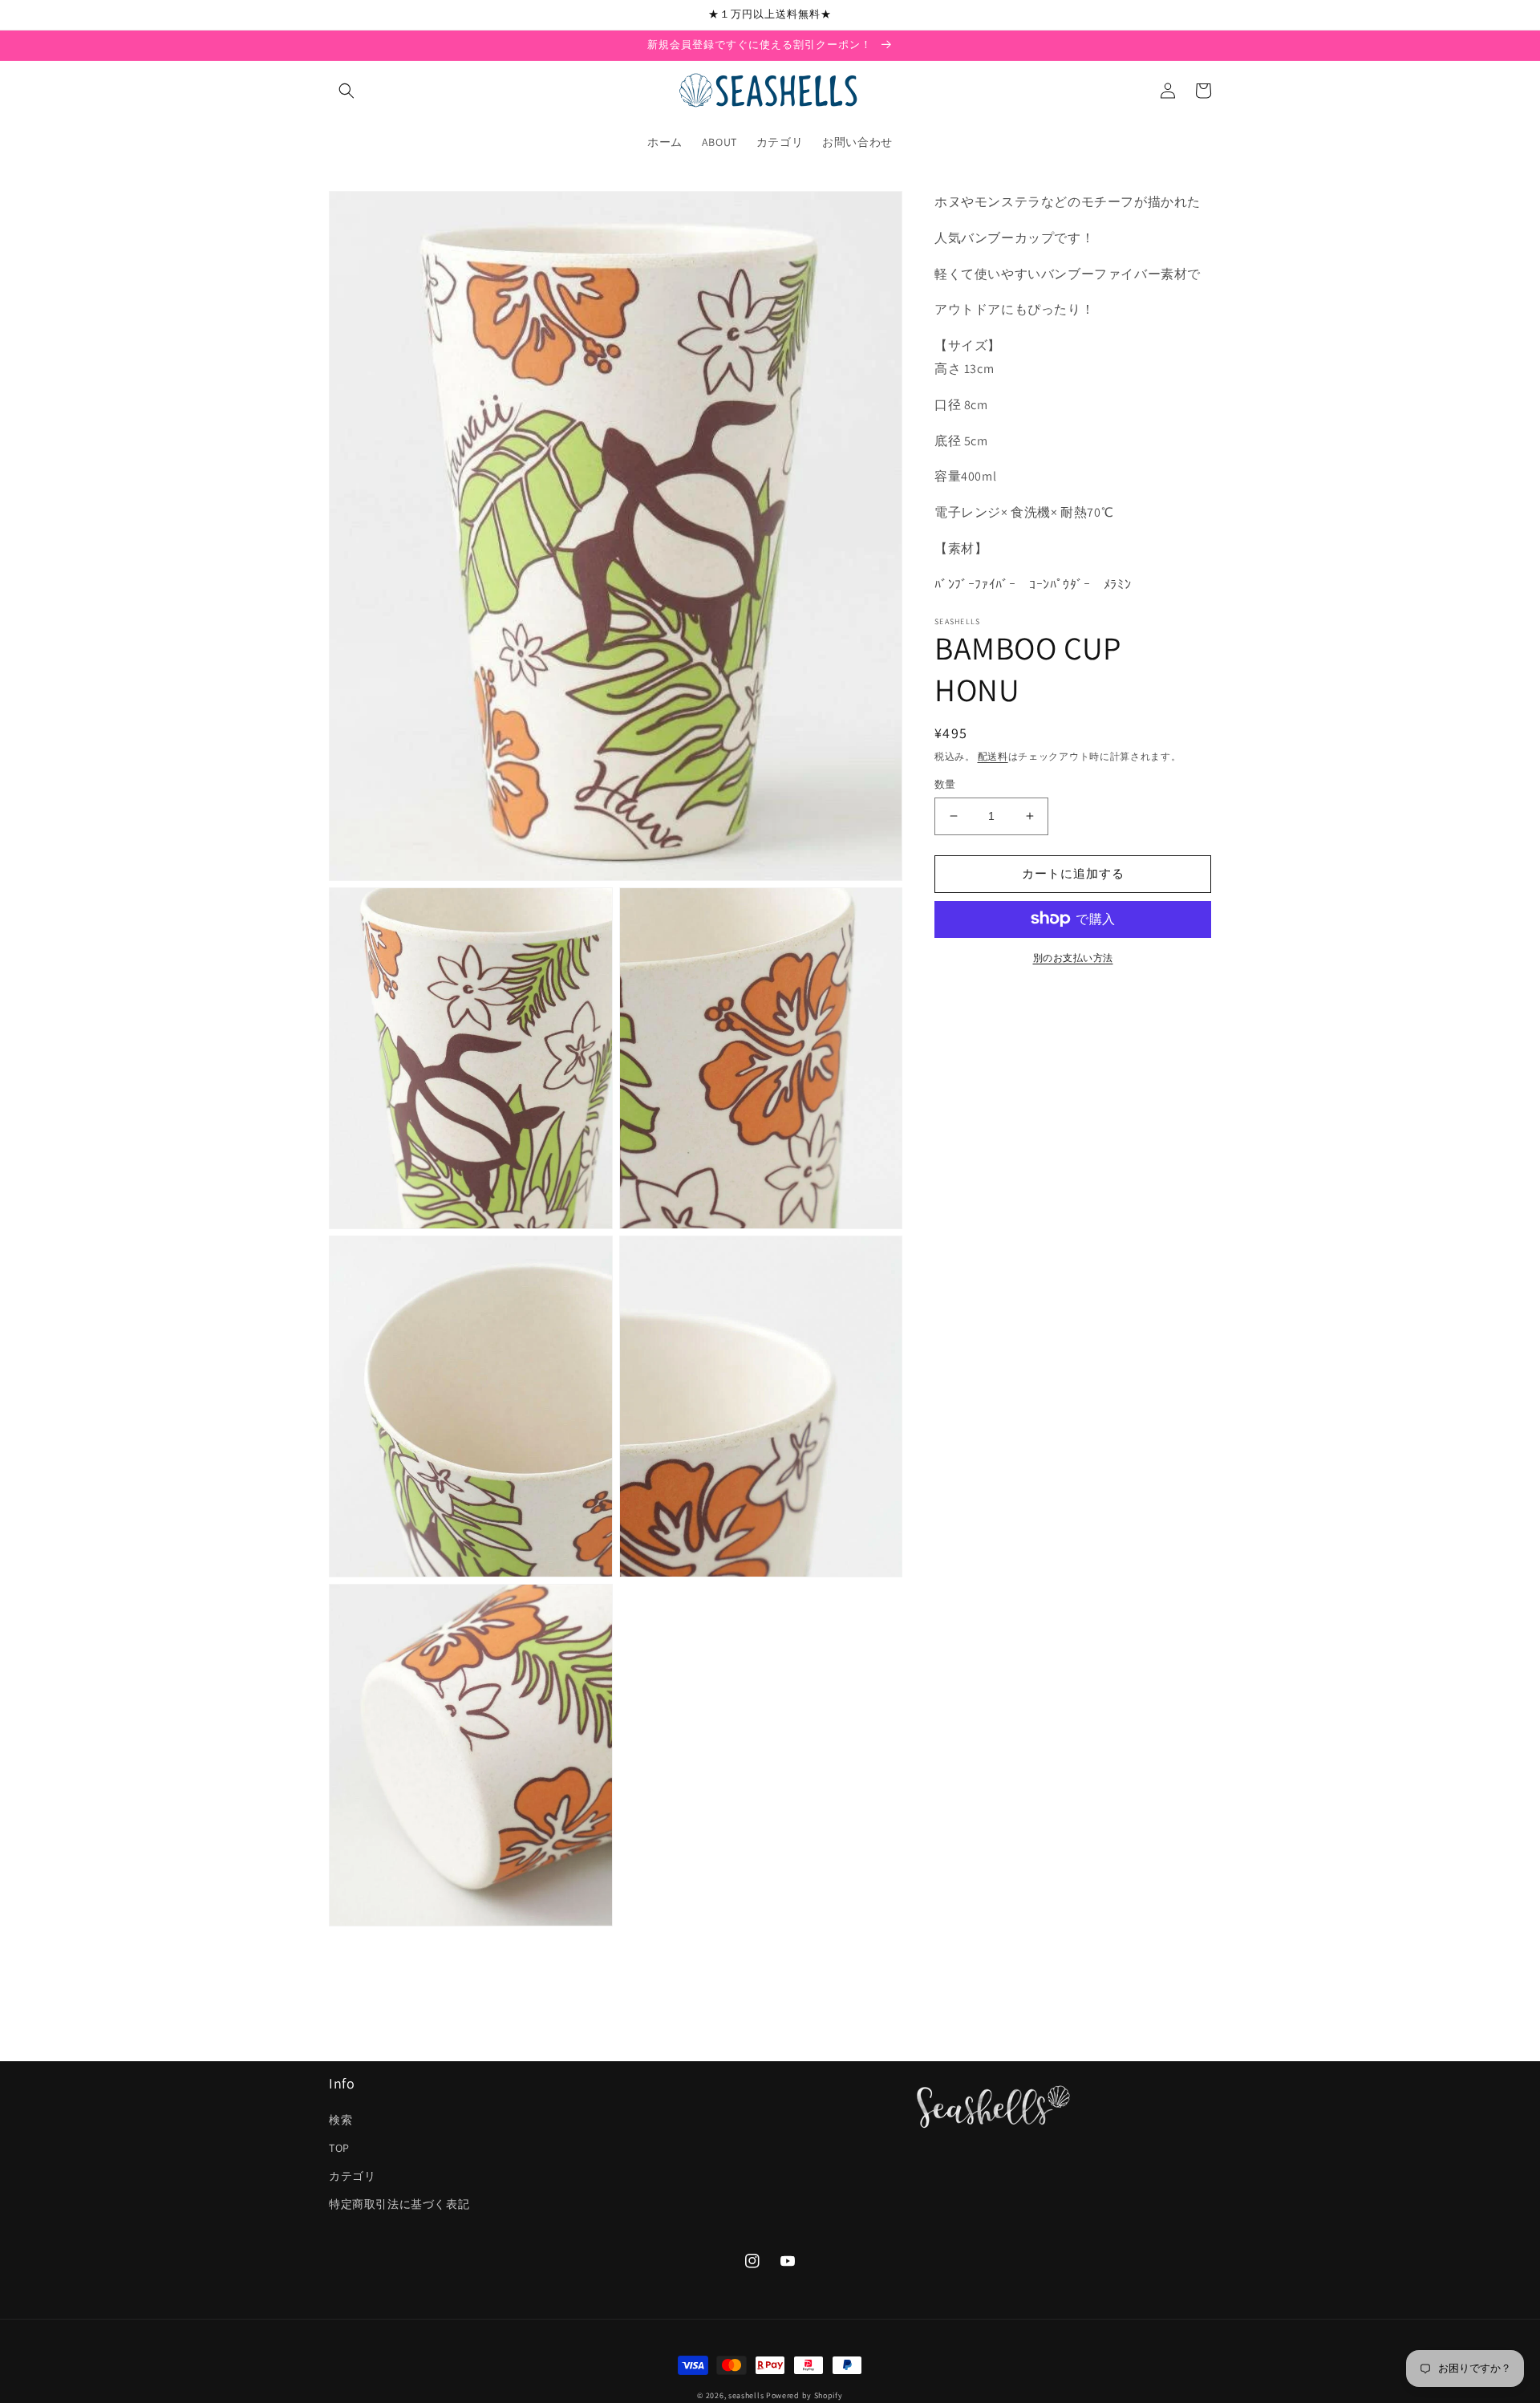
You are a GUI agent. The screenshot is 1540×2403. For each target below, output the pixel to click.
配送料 (993, 756)
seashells (746, 2395)
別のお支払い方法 (1073, 957)
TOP (339, 2148)
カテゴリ (352, 2176)
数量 (945, 784)
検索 (340, 2120)
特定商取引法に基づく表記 (399, 2204)
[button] (346, 91)
